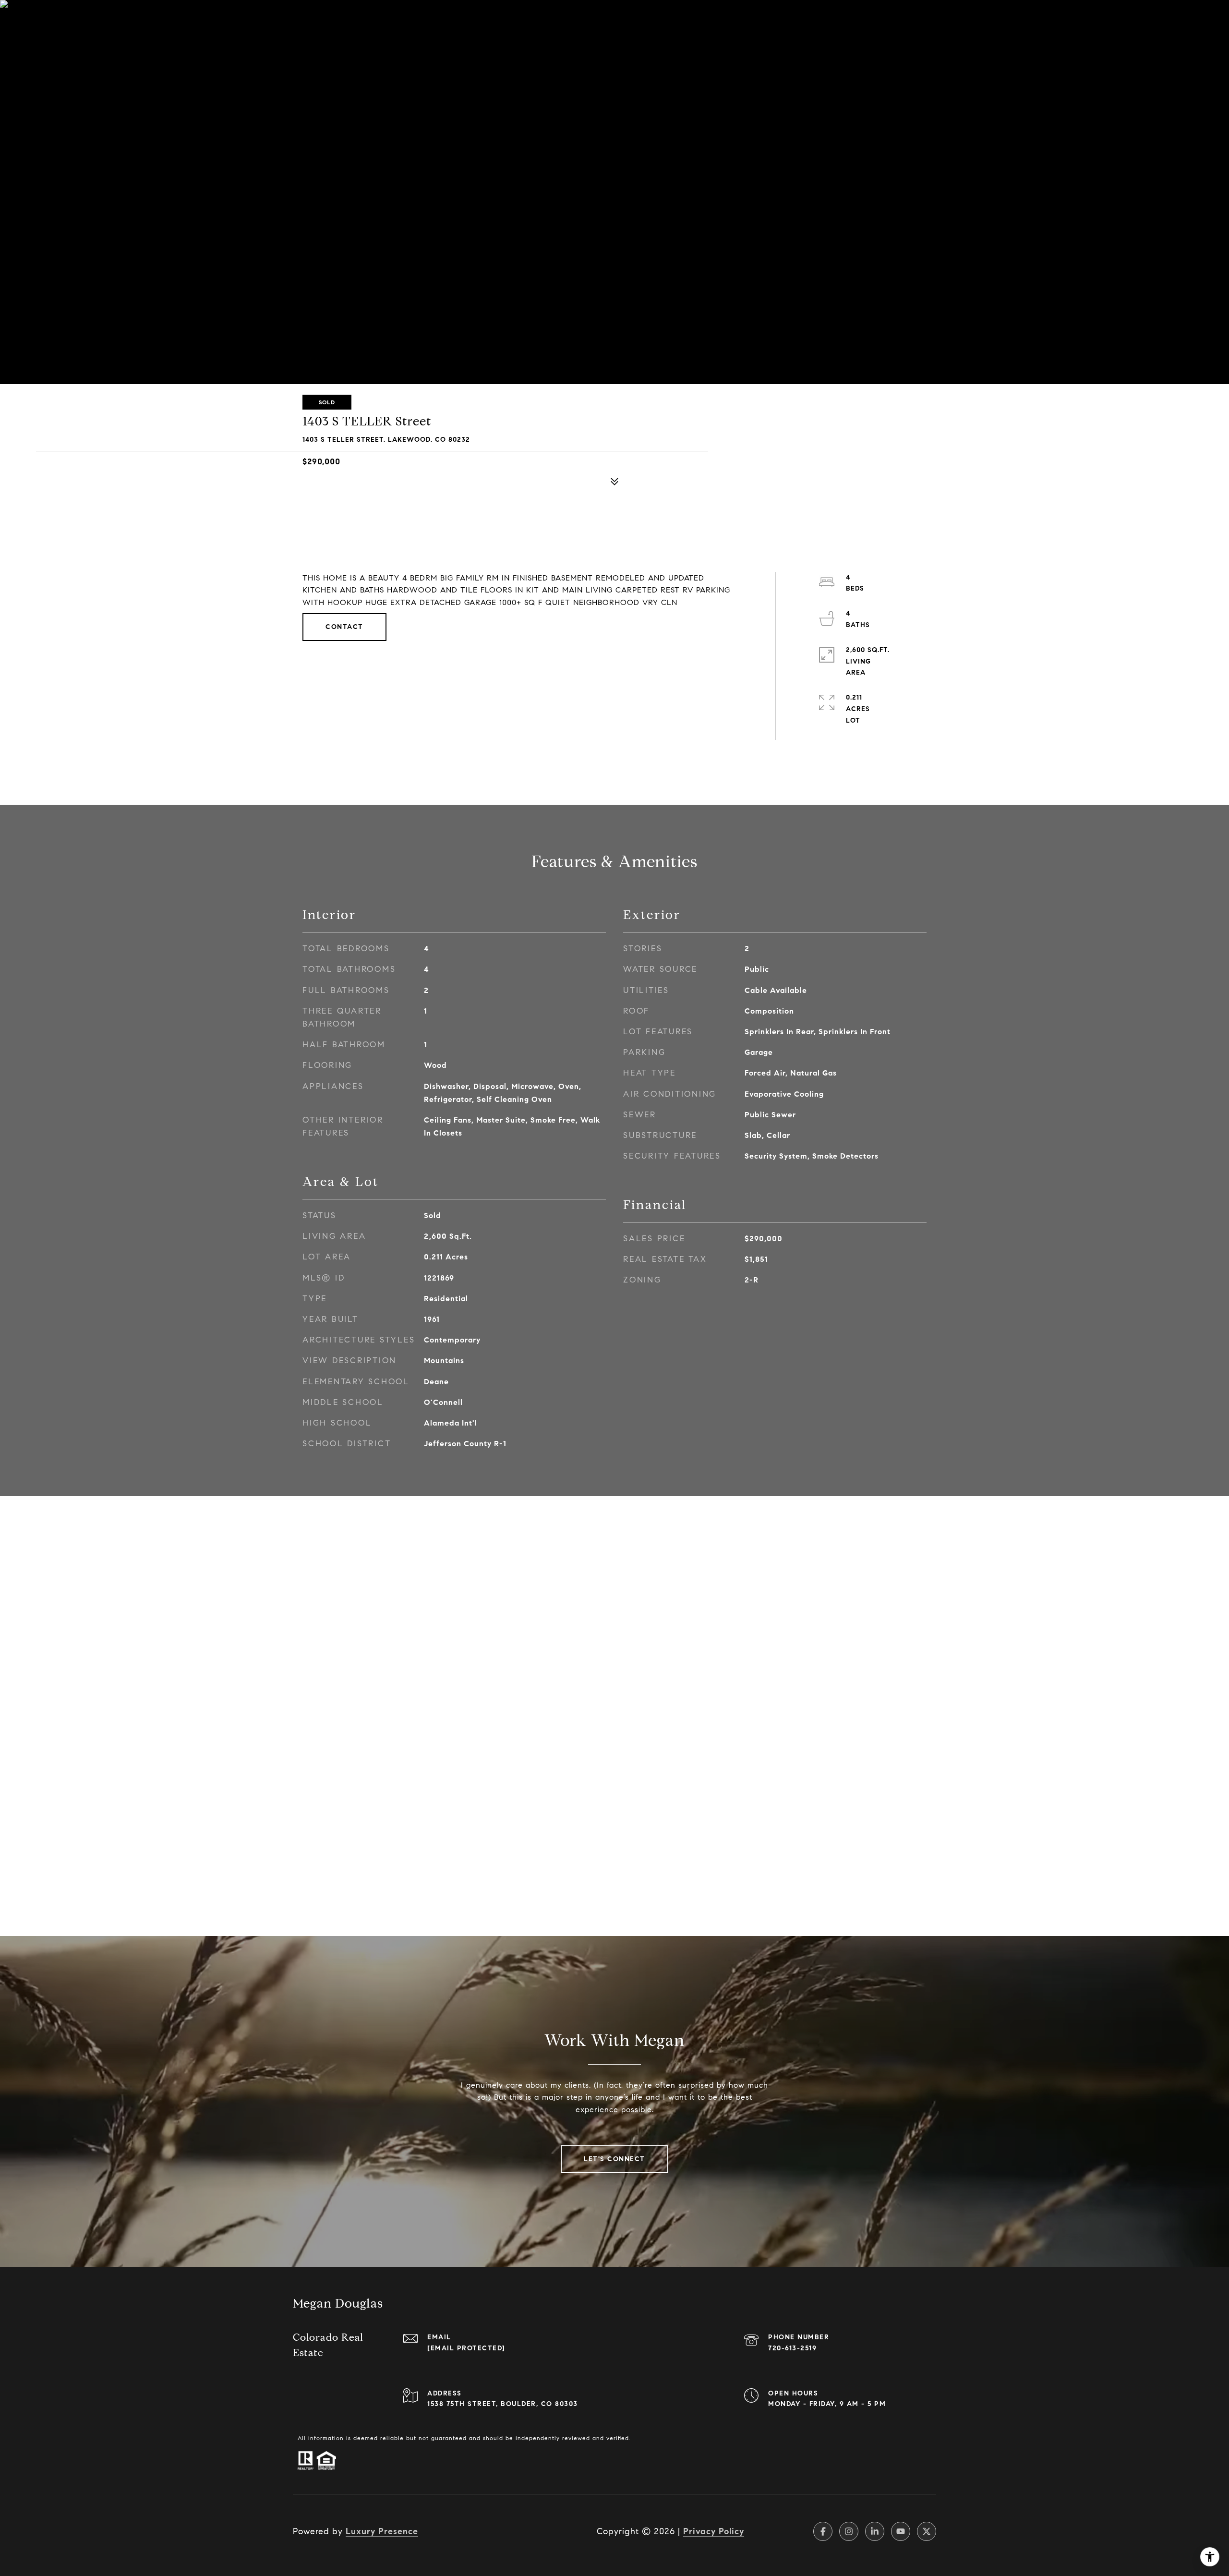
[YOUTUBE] (901, 2531)
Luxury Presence (382, 2531)
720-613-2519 (792, 2348)
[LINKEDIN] (875, 2531)
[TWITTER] (927, 2531)
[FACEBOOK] (823, 2531)
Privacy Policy (714, 2531)
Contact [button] (344, 627)
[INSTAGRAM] (849, 2531)
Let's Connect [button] (614, 2159)
